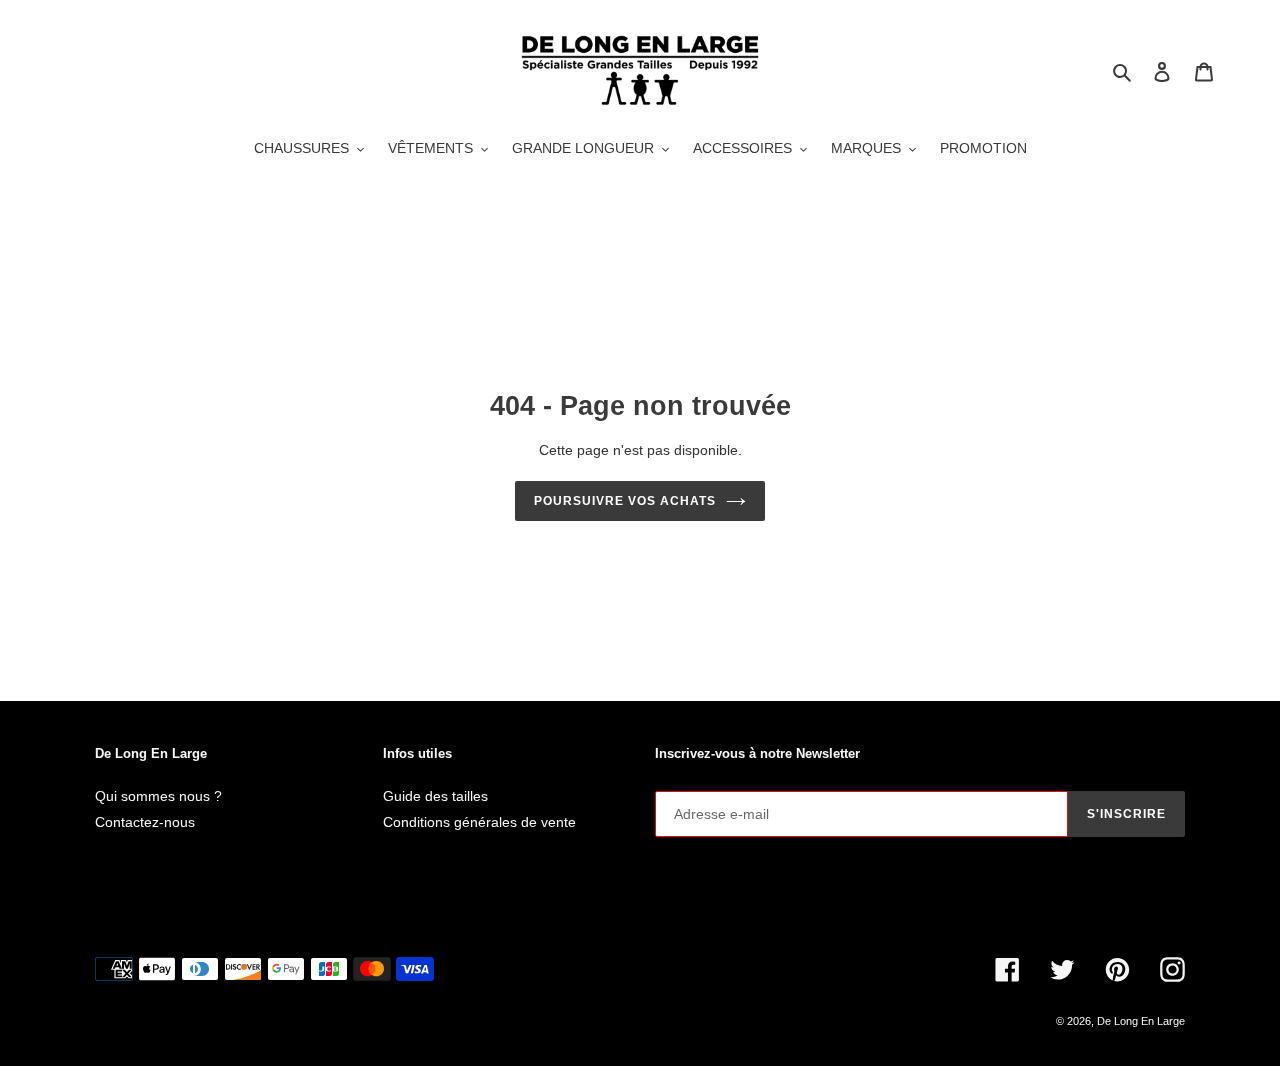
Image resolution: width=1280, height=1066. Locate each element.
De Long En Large (1141, 1021)
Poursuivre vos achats (624, 501)
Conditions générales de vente (479, 822)
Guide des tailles (435, 796)
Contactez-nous (145, 822)
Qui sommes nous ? (158, 796)
